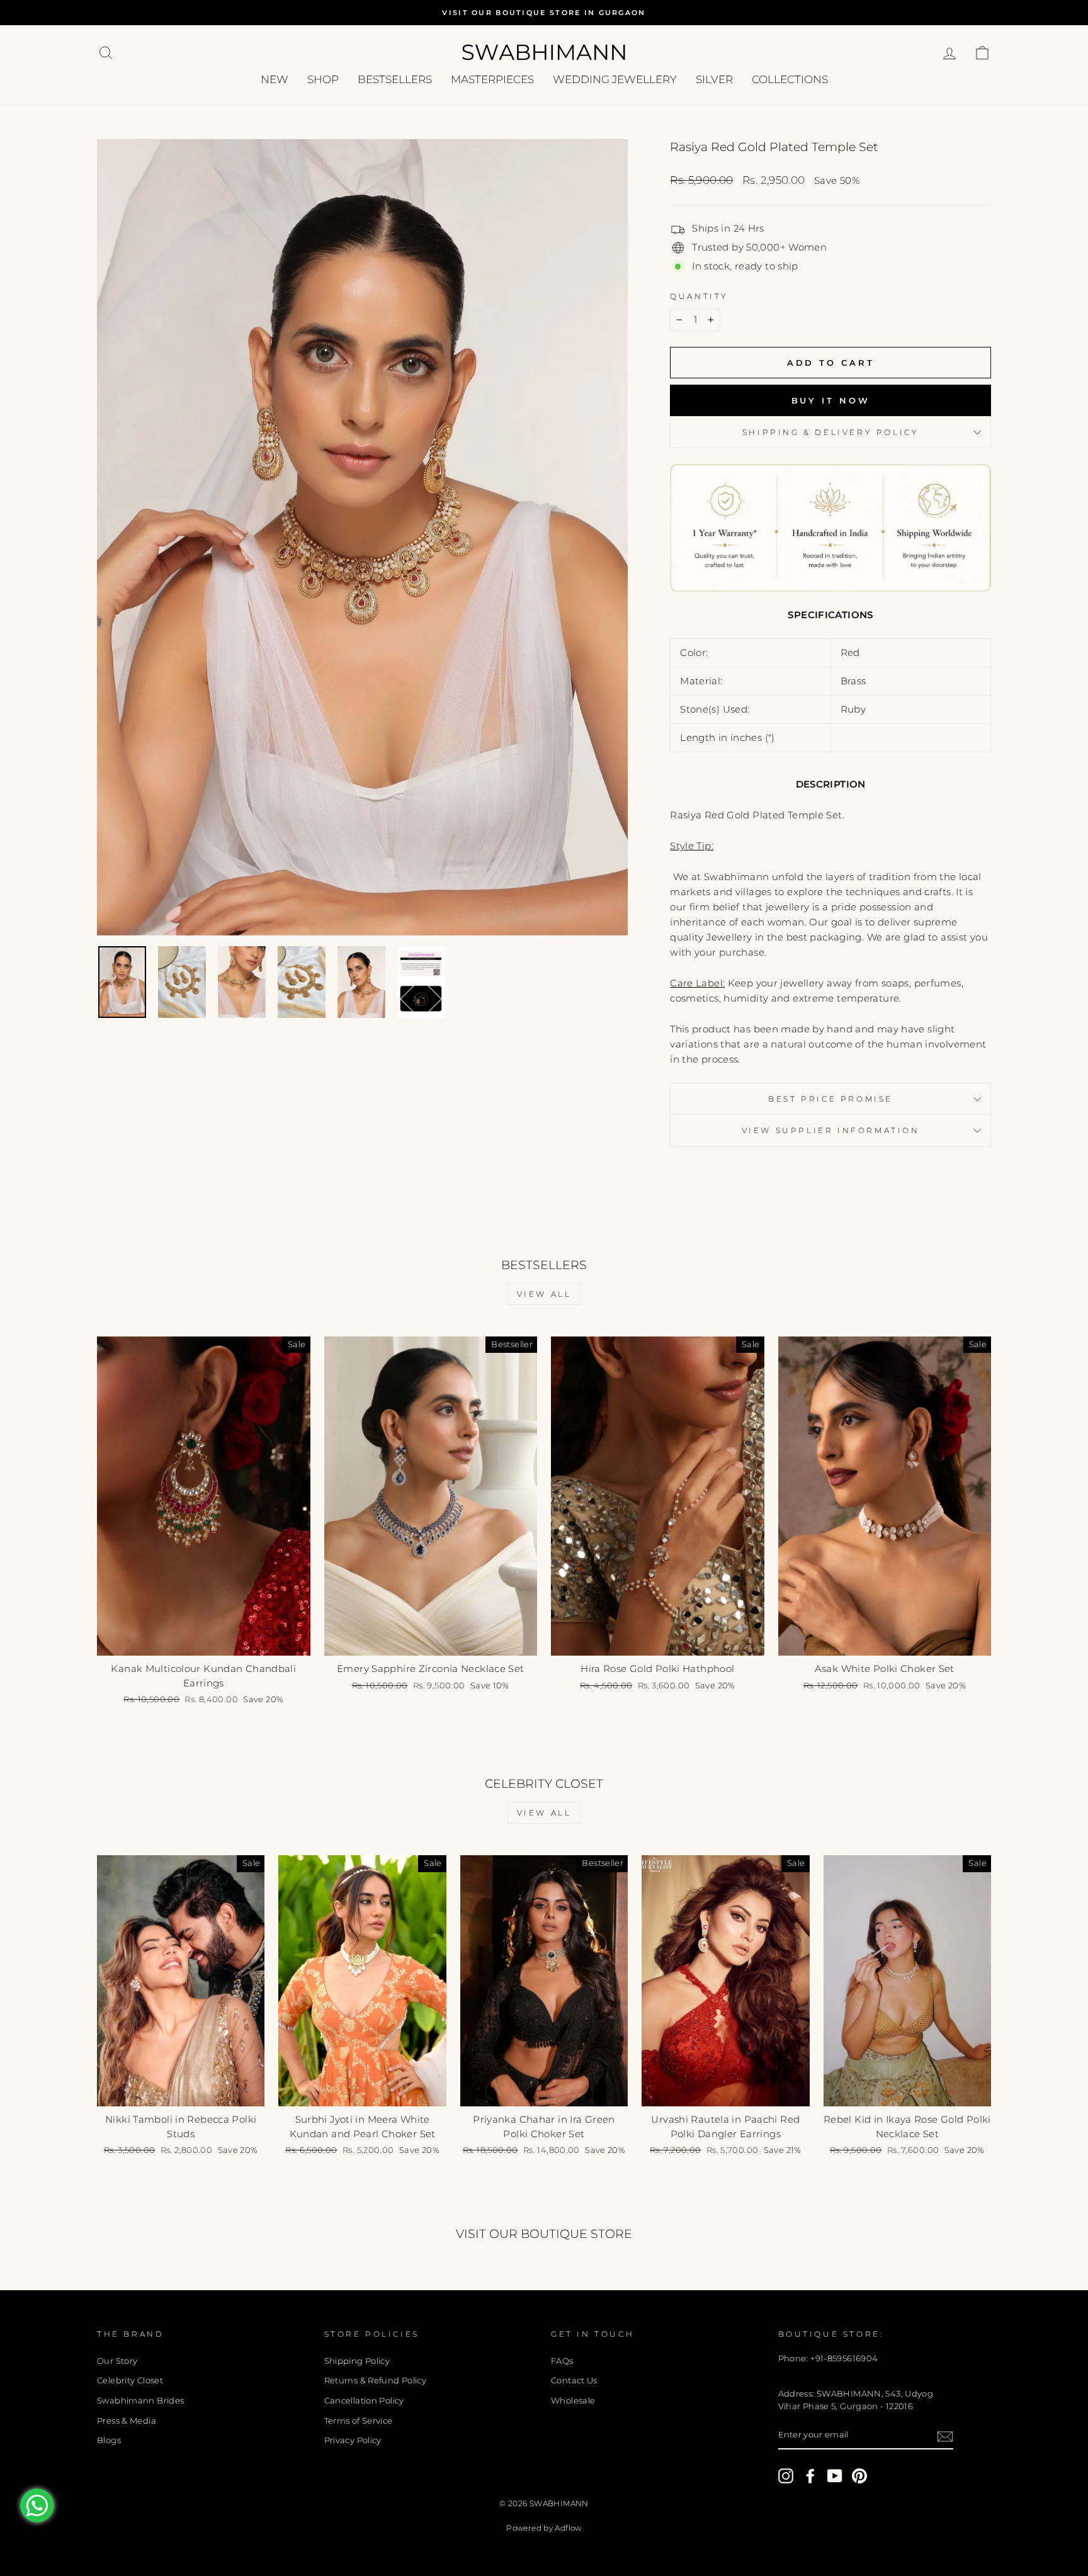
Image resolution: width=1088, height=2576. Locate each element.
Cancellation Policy (364, 2401)
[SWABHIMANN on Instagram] (786, 2476)
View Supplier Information (831, 1130)
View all (544, 1294)
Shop (323, 79)
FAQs (562, 2361)
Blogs (109, 2440)
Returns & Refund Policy (376, 2381)
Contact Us (574, 2381)
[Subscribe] (945, 2436)
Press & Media (127, 2421)
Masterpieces (492, 79)
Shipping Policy (357, 2361)
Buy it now (831, 400)
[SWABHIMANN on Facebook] (810, 2476)
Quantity (699, 296)
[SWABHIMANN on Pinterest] (859, 2476)
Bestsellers (395, 79)
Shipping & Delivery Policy (831, 432)
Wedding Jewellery (615, 79)
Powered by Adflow (544, 2528)
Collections (790, 79)
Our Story (117, 2361)
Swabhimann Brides (140, 2401)
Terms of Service (359, 2421)
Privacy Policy (353, 2440)
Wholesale (573, 2401)
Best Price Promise (830, 1099)
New (275, 79)
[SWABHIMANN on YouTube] (835, 2476)
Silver (714, 79)
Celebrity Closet (130, 2381)
